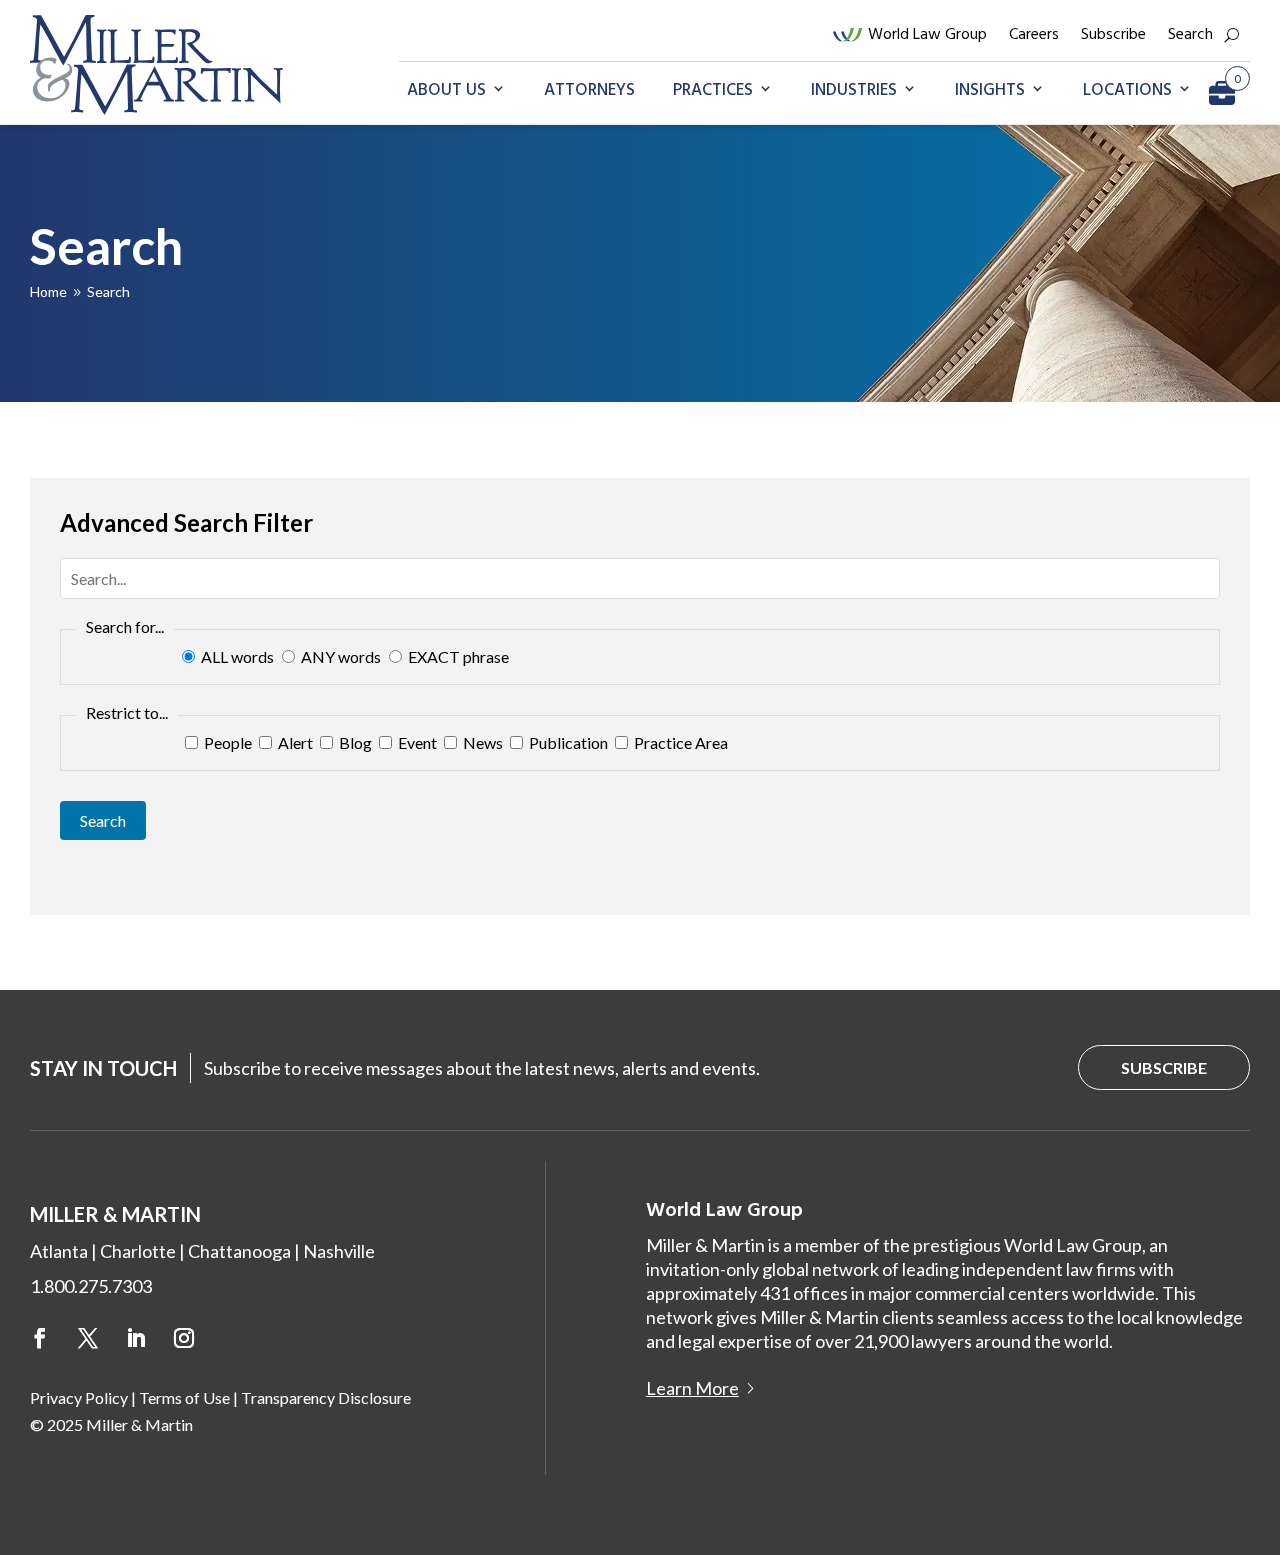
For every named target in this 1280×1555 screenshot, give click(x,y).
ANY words (341, 656)
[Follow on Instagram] (184, 1338)
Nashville (339, 1251)
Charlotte (138, 1251)
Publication (567, 742)
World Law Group (927, 35)
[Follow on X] (88, 1338)
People (226, 742)
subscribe (1164, 1067)
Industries (854, 90)
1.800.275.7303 (91, 1286)
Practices (713, 90)
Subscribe (1113, 35)
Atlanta (59, 1251)
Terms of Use (184, 1397)
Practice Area (679, 742)
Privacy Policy (79, 1397)
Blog (354, 742)
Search (1190, 35)
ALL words (237, 656)
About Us (446, 90)
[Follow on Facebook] (40, 1338)
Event (416, 742)
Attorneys (589, 90)
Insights (990, 90)
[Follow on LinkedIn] (136, 1338)
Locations (1127, 90)
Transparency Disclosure (326, 1397)
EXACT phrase (457, 656)
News (481, 742)
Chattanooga (239, 1251)
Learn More (692, 1388)
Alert (294, 742)
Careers (1034, 35)
